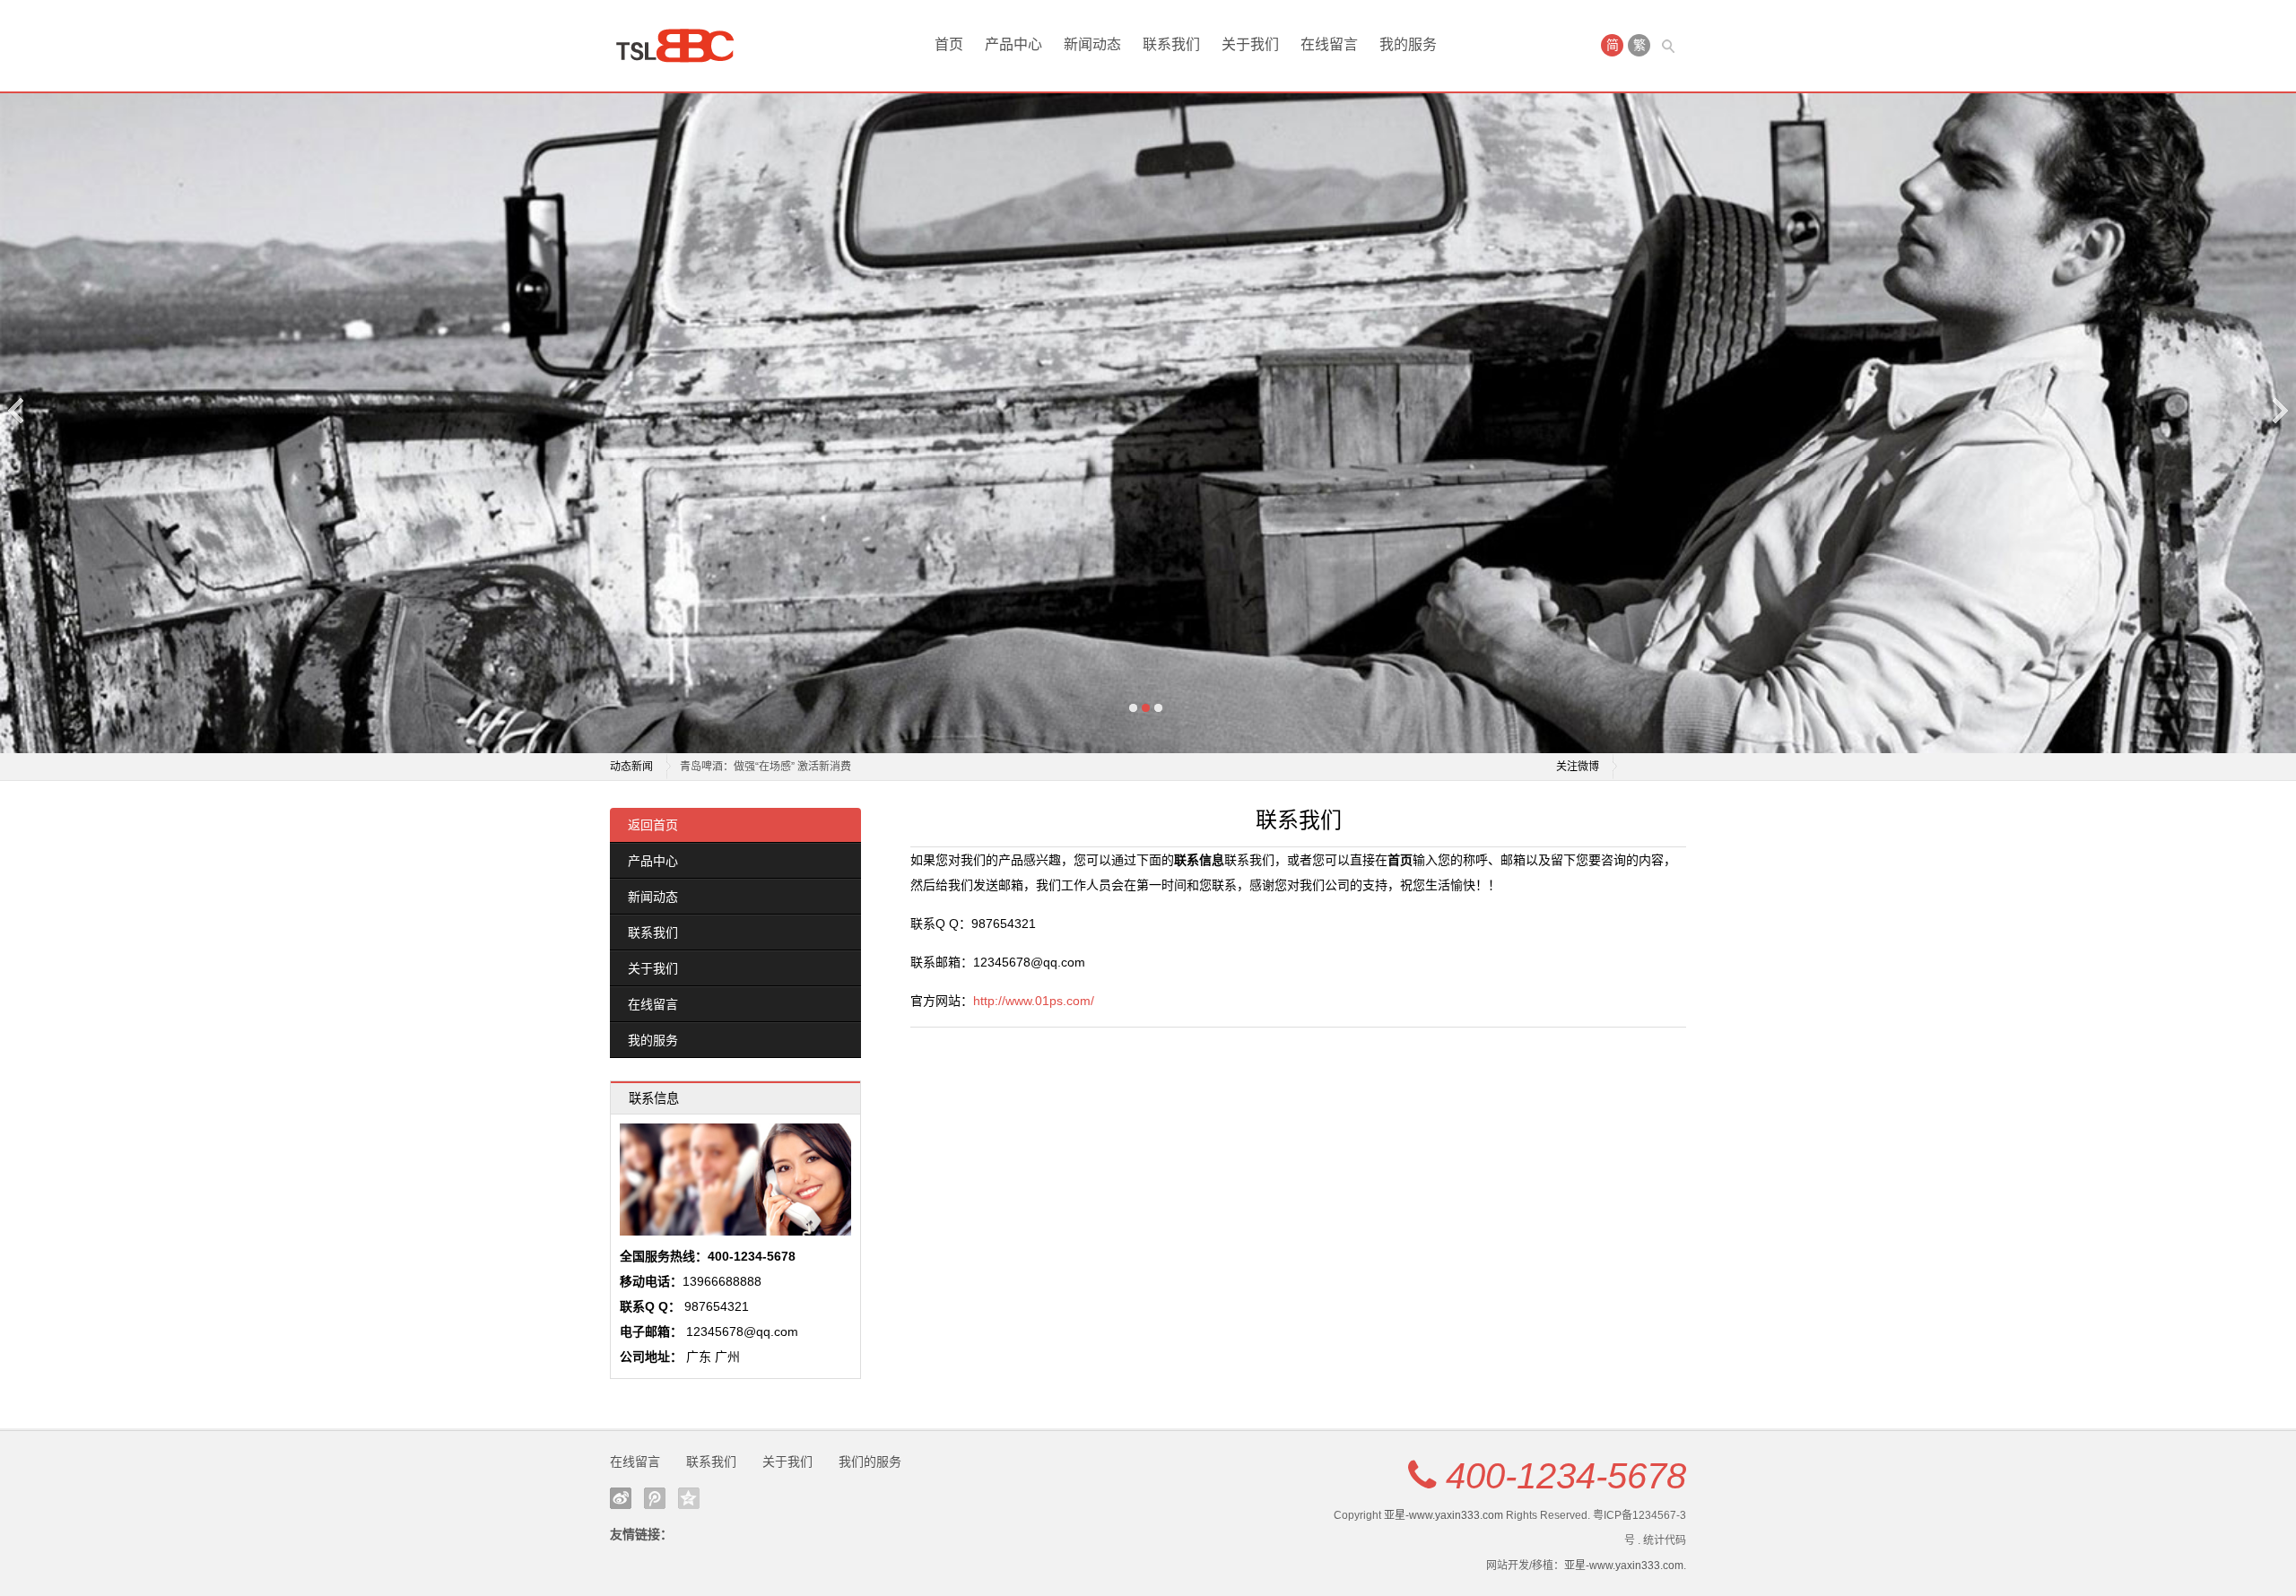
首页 (949, 44)
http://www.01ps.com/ (1034, 1001)
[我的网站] (682, 46)
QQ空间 (689, 1498)
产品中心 (1013, 44)
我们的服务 (870, 1462)
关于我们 (1250, 44)
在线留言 (1329, 44)
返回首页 (653, 825)
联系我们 (1171, 44)
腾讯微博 (655, 1498)
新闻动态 (1092, 44)
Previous (17, 410)
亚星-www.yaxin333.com (1444, 1515)
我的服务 (1408, 44)
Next (2279, 410)
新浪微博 (621, 1498)
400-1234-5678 (1566, 1476)
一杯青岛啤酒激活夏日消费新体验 (761, 767)
